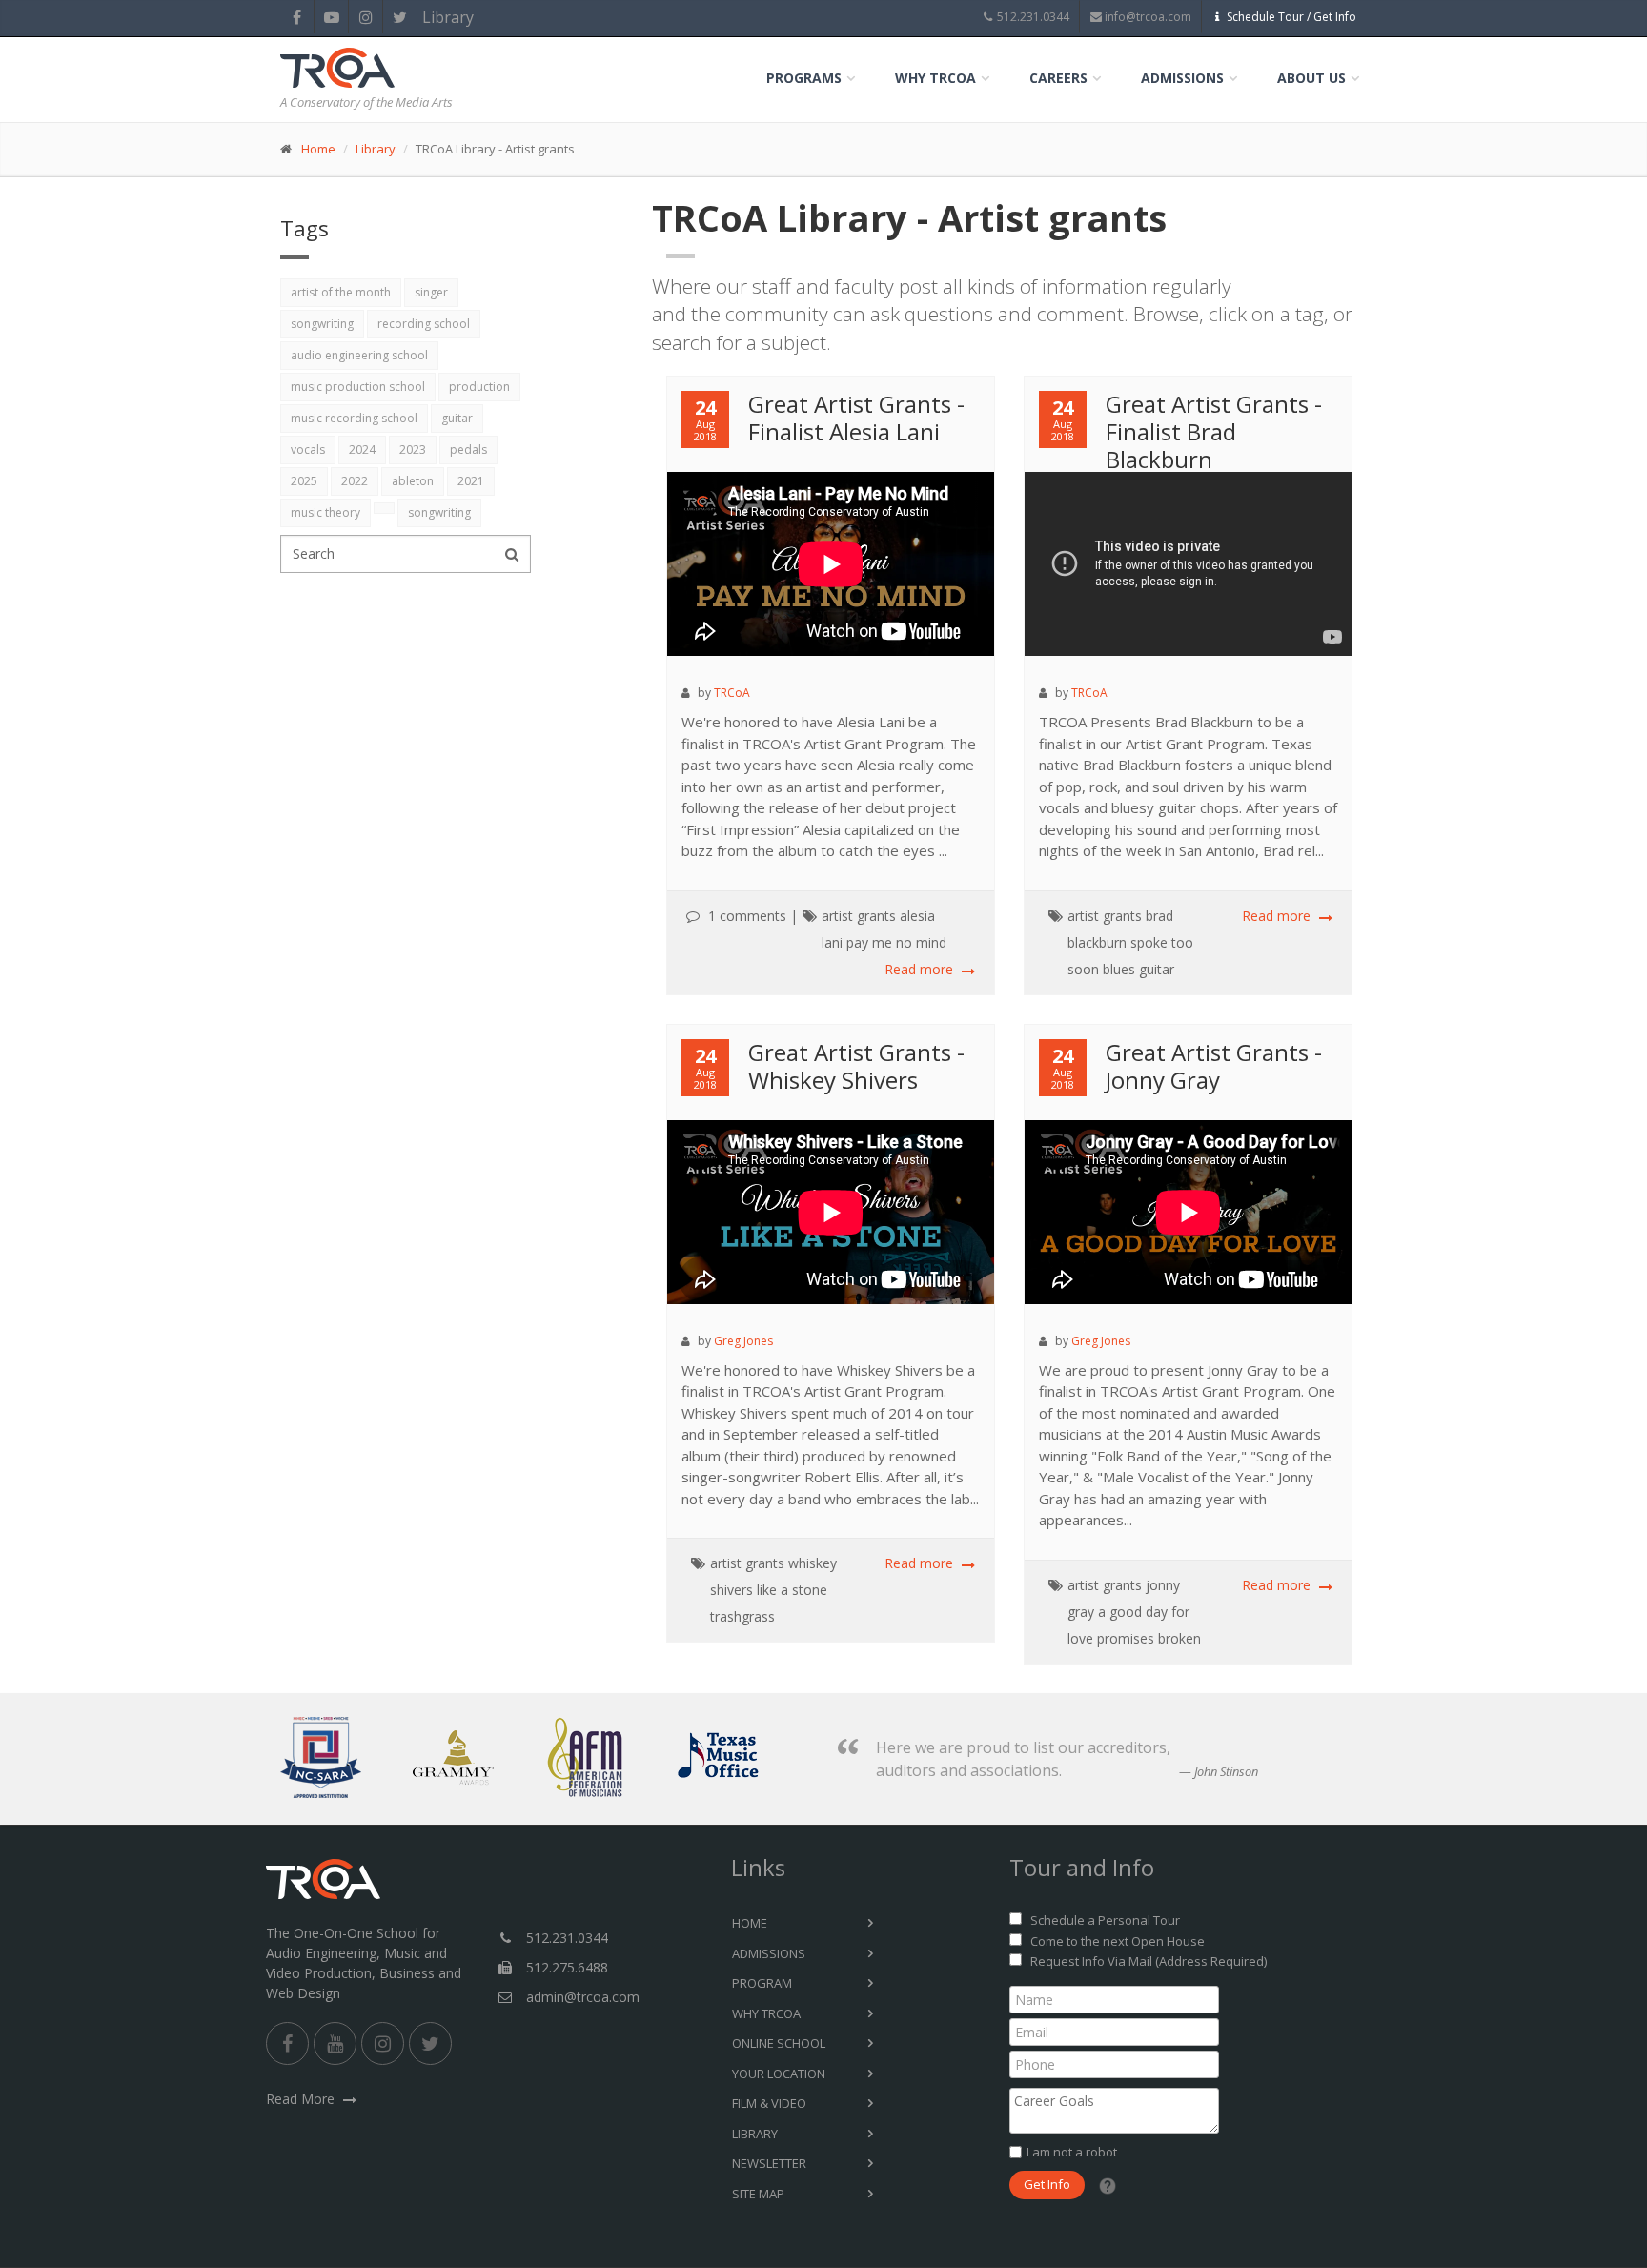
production (479, 387)
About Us (1311, 78)
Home (318, 149)
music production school (358, 387)
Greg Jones (743, 1341)
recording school (424, 324)
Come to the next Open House (1118, 1941)
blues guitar (1139, 969)
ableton (413, 481)
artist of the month (341, 292)
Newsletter (769, 2163)
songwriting (322, 324)
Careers (1058, 78)
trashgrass (742, 1616)
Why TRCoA (935, 78)
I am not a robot (1072, 2152)
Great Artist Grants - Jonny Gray (1214, 1066)
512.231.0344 (1033, 17)
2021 (471, 481)
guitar (457, 418)
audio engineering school (359, 355)
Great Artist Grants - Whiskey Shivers (856, 1066)
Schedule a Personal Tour (1105, 1920)
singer (431, 292)
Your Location (779, 2074)
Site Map (758, 2194)
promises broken (1149, 1638)
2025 (304, 481)
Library (434, 17)
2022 (355, 481)
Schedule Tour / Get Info (1291, 17)
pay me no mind (896, 942)
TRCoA (732, 693)
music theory (325, 512)
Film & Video (769, 2103)
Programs (804, 78)
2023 (413, 450)
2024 (362, 450)
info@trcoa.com (1148, 17)
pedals (468, 450)
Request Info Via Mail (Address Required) (1149, 1961)
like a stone (792, 1590)
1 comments (747, 916)
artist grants (859, 916)
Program (762, 1983)
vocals (308, 450)
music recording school (354, 418)
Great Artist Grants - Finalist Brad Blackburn (1214, 431)
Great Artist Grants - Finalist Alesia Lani (856, 418)
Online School (779, 2043)
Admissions (1182, 78)
